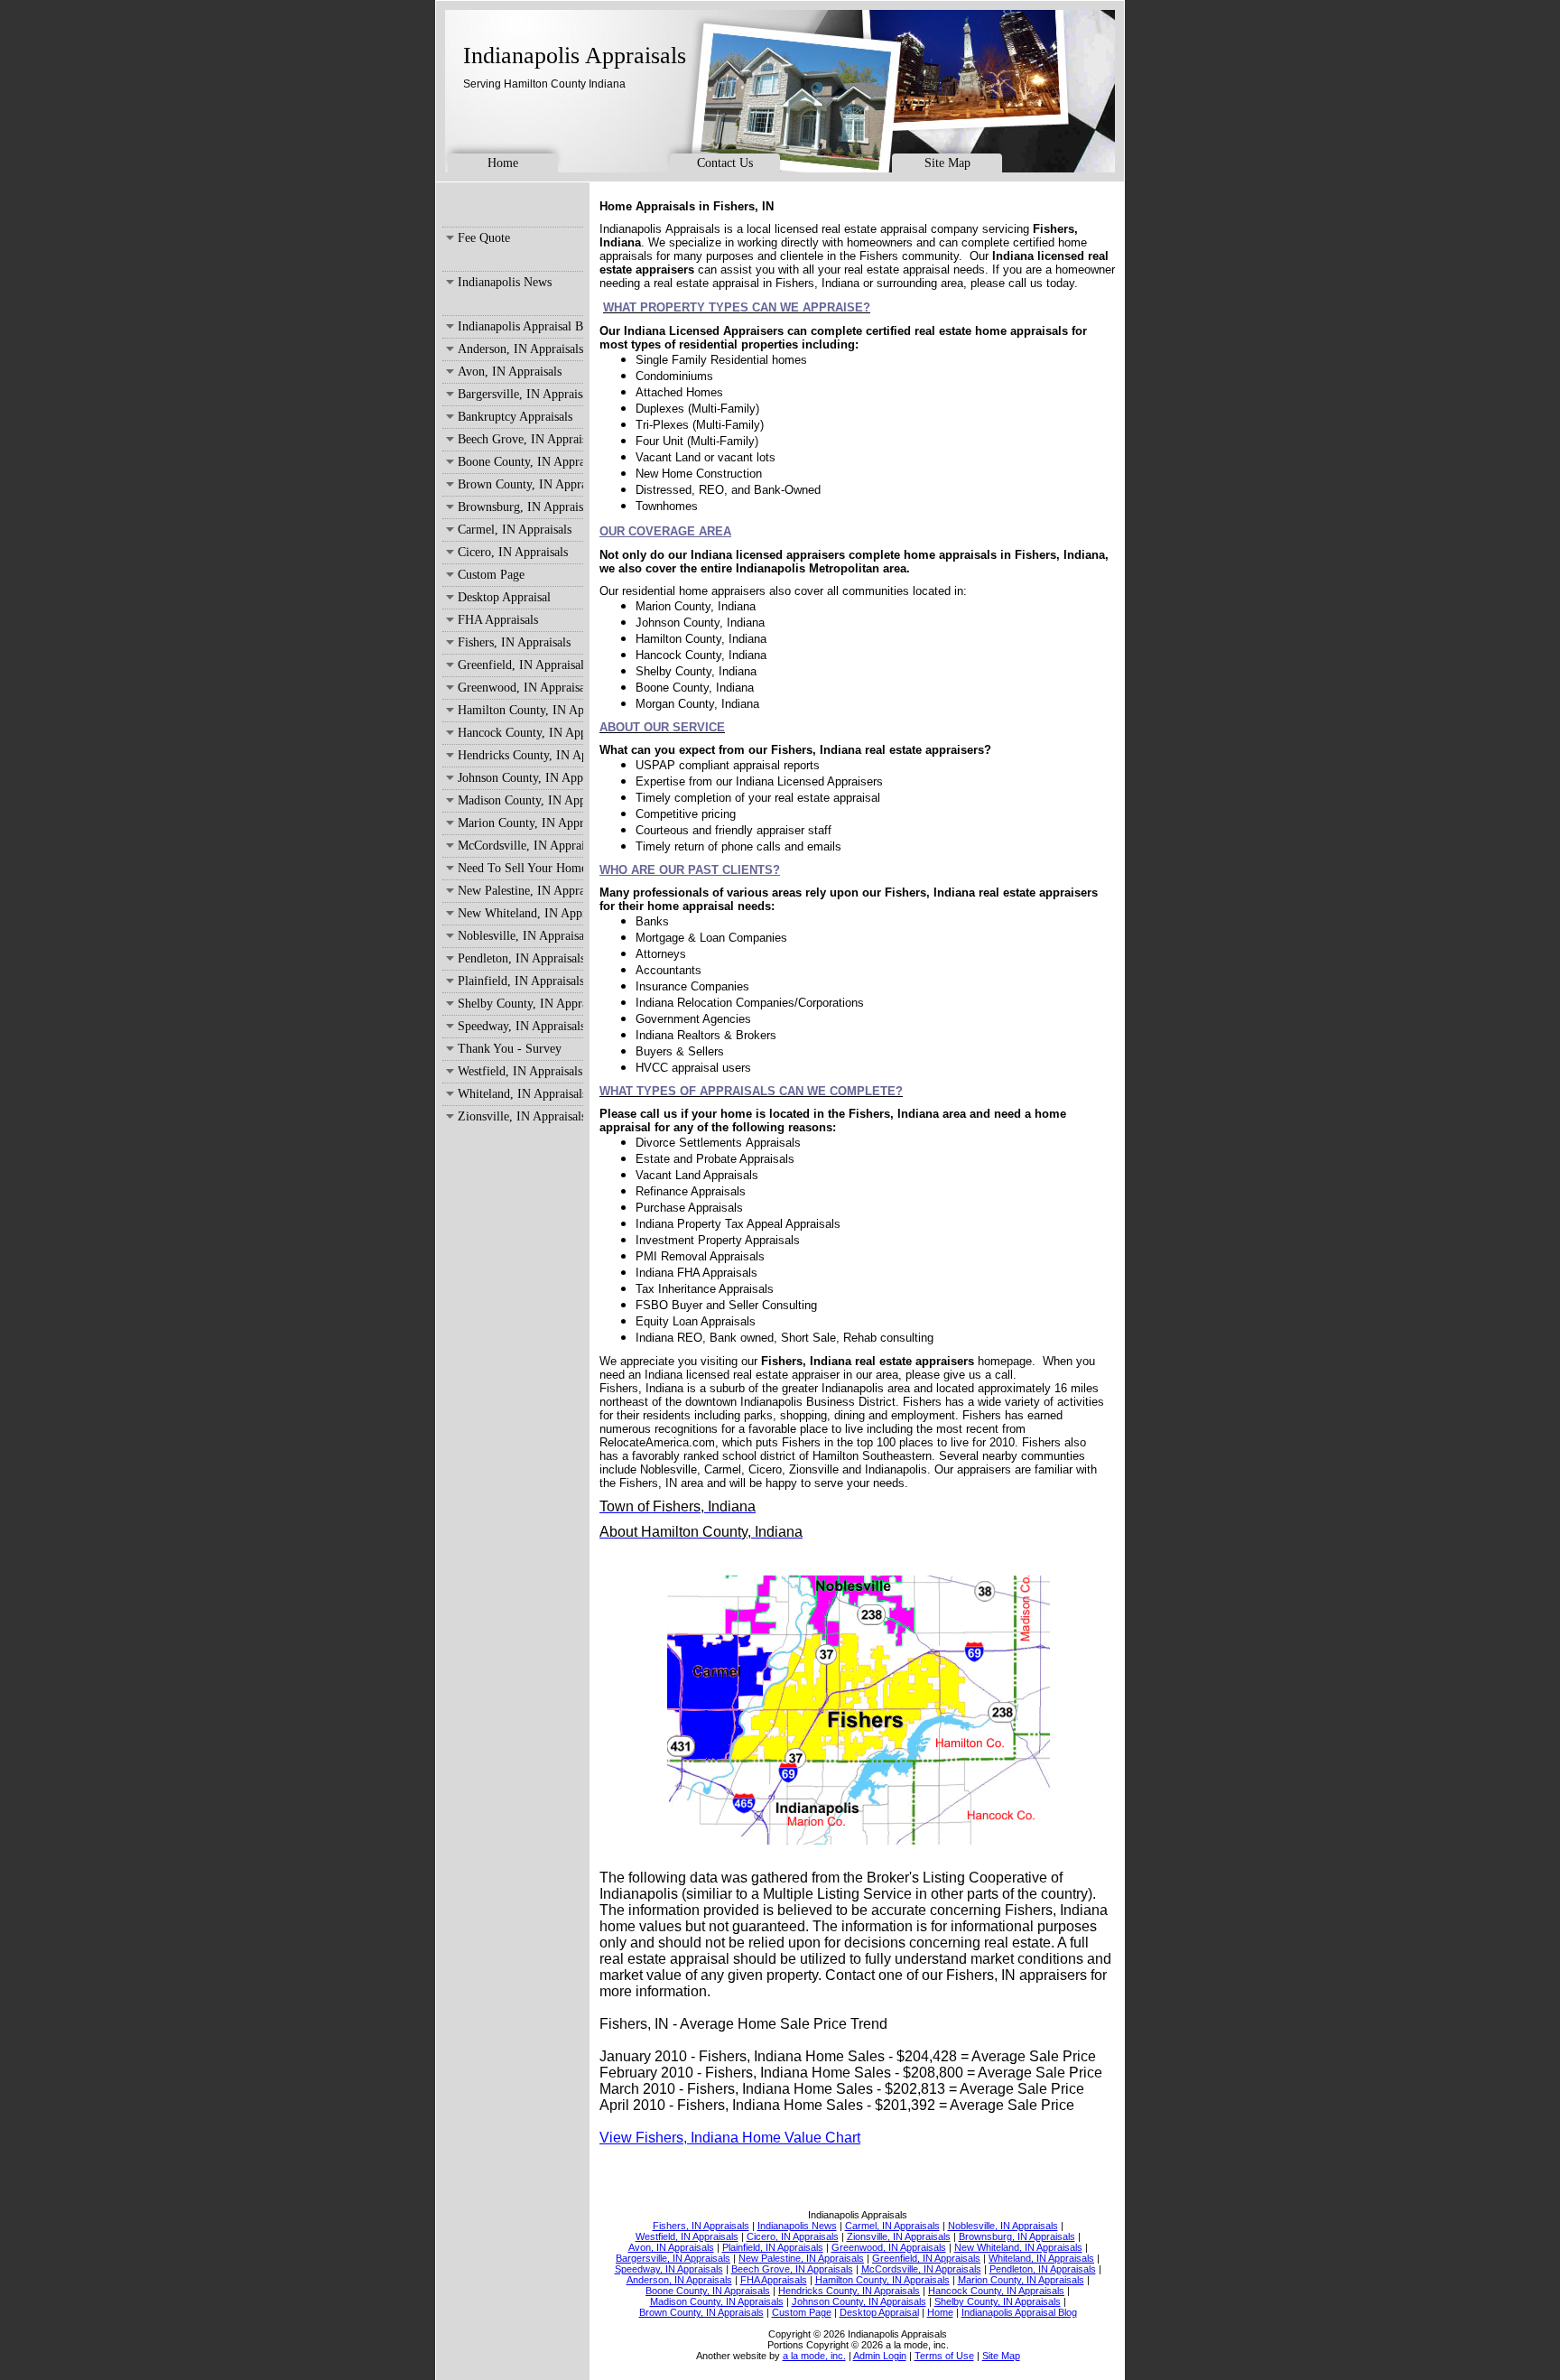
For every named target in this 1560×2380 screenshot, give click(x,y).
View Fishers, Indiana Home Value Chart (730, 2138)
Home (503, 163)
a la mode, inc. (814, 2356)
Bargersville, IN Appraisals (520, 394)
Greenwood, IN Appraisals (520, 688)
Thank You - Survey (510, 1049)
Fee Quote (484, 238)
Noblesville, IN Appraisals (520, 936)
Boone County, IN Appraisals (520, 462)
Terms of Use (944, 2356)
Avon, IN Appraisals (510, 372)
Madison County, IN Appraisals (520, 800)
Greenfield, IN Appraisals (520, 665)
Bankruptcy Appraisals (515, 417)
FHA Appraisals (498, 620)
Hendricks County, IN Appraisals (520, 755)
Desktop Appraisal (504, 597)
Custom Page (491, 575)
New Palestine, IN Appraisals (520, 891)
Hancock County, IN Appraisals (520, 733)
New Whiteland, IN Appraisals (520, 913)
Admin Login (880, 2356)
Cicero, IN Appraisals (513, 552)
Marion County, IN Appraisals (520, 823)
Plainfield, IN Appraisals (520, 981)
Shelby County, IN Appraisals (520, 1004)
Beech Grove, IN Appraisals (520, 439)
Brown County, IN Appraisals (520, 484)
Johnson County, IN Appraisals (520, 778)
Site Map (947, 163)
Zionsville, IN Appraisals (520, 1116)
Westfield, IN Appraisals (520, 1071)
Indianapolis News (505, 282)
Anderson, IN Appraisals (520, 349)
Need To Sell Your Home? (520, 868)
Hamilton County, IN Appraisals (520, 710)
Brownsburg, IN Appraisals (520, 507)
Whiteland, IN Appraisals (520, 1094)
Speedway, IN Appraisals (520, 1026)
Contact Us (725, 163)
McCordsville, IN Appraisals (520, 846)
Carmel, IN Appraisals (515, 530)
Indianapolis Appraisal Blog (520, 326)
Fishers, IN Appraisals (514, 642)
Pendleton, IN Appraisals (520, 958)
